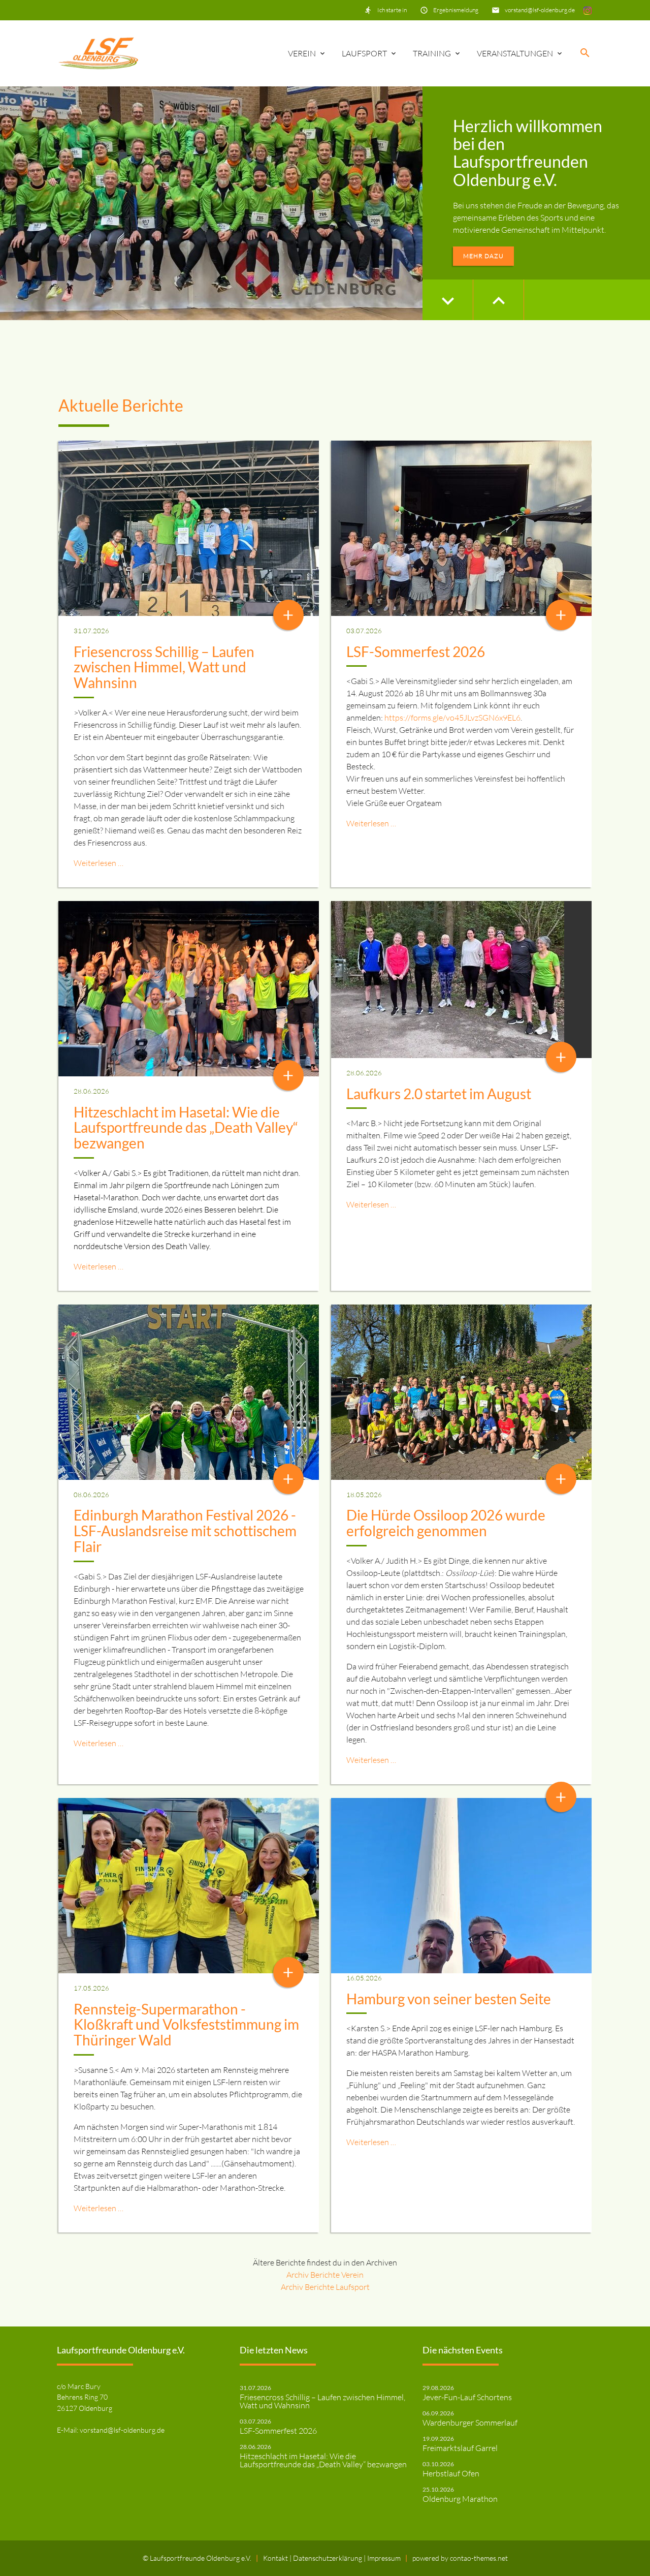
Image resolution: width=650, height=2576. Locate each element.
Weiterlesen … (99, 863)
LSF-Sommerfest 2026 (416, 651)
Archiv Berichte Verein (325, 2275)
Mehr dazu (483, 256)
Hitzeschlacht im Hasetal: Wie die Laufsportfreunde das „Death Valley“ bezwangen (186, 1128)
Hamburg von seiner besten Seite (449, 1999)
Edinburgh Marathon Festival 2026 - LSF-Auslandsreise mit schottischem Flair (185, 1531)
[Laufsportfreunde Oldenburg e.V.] (98, 53)
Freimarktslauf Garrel (460, 2448)
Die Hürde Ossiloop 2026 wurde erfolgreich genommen (446, 1523)
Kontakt (276, 2558)
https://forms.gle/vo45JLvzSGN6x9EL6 (452, 718)
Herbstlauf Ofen (451, 2473)
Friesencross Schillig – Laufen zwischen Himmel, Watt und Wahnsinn (164, 667)
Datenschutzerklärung (328, 2558)
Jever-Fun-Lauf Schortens (467, 2397)
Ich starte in (392, 10)
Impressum (384, 2558)
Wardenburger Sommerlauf (470, 2423)
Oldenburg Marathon (460, 2499)
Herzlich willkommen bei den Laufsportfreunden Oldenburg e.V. (528, 153)
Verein (302, 53)
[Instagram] (588, 10)
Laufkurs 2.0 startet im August (439, 1094)
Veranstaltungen (515, 53)
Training (432, 53)
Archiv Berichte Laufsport (325, 2287)
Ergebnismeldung (456, 10)
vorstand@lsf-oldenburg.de (540, 10)
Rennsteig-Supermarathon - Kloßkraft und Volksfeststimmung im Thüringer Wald (186, 2025)
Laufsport (364, 53)
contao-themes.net (479, 2558)
